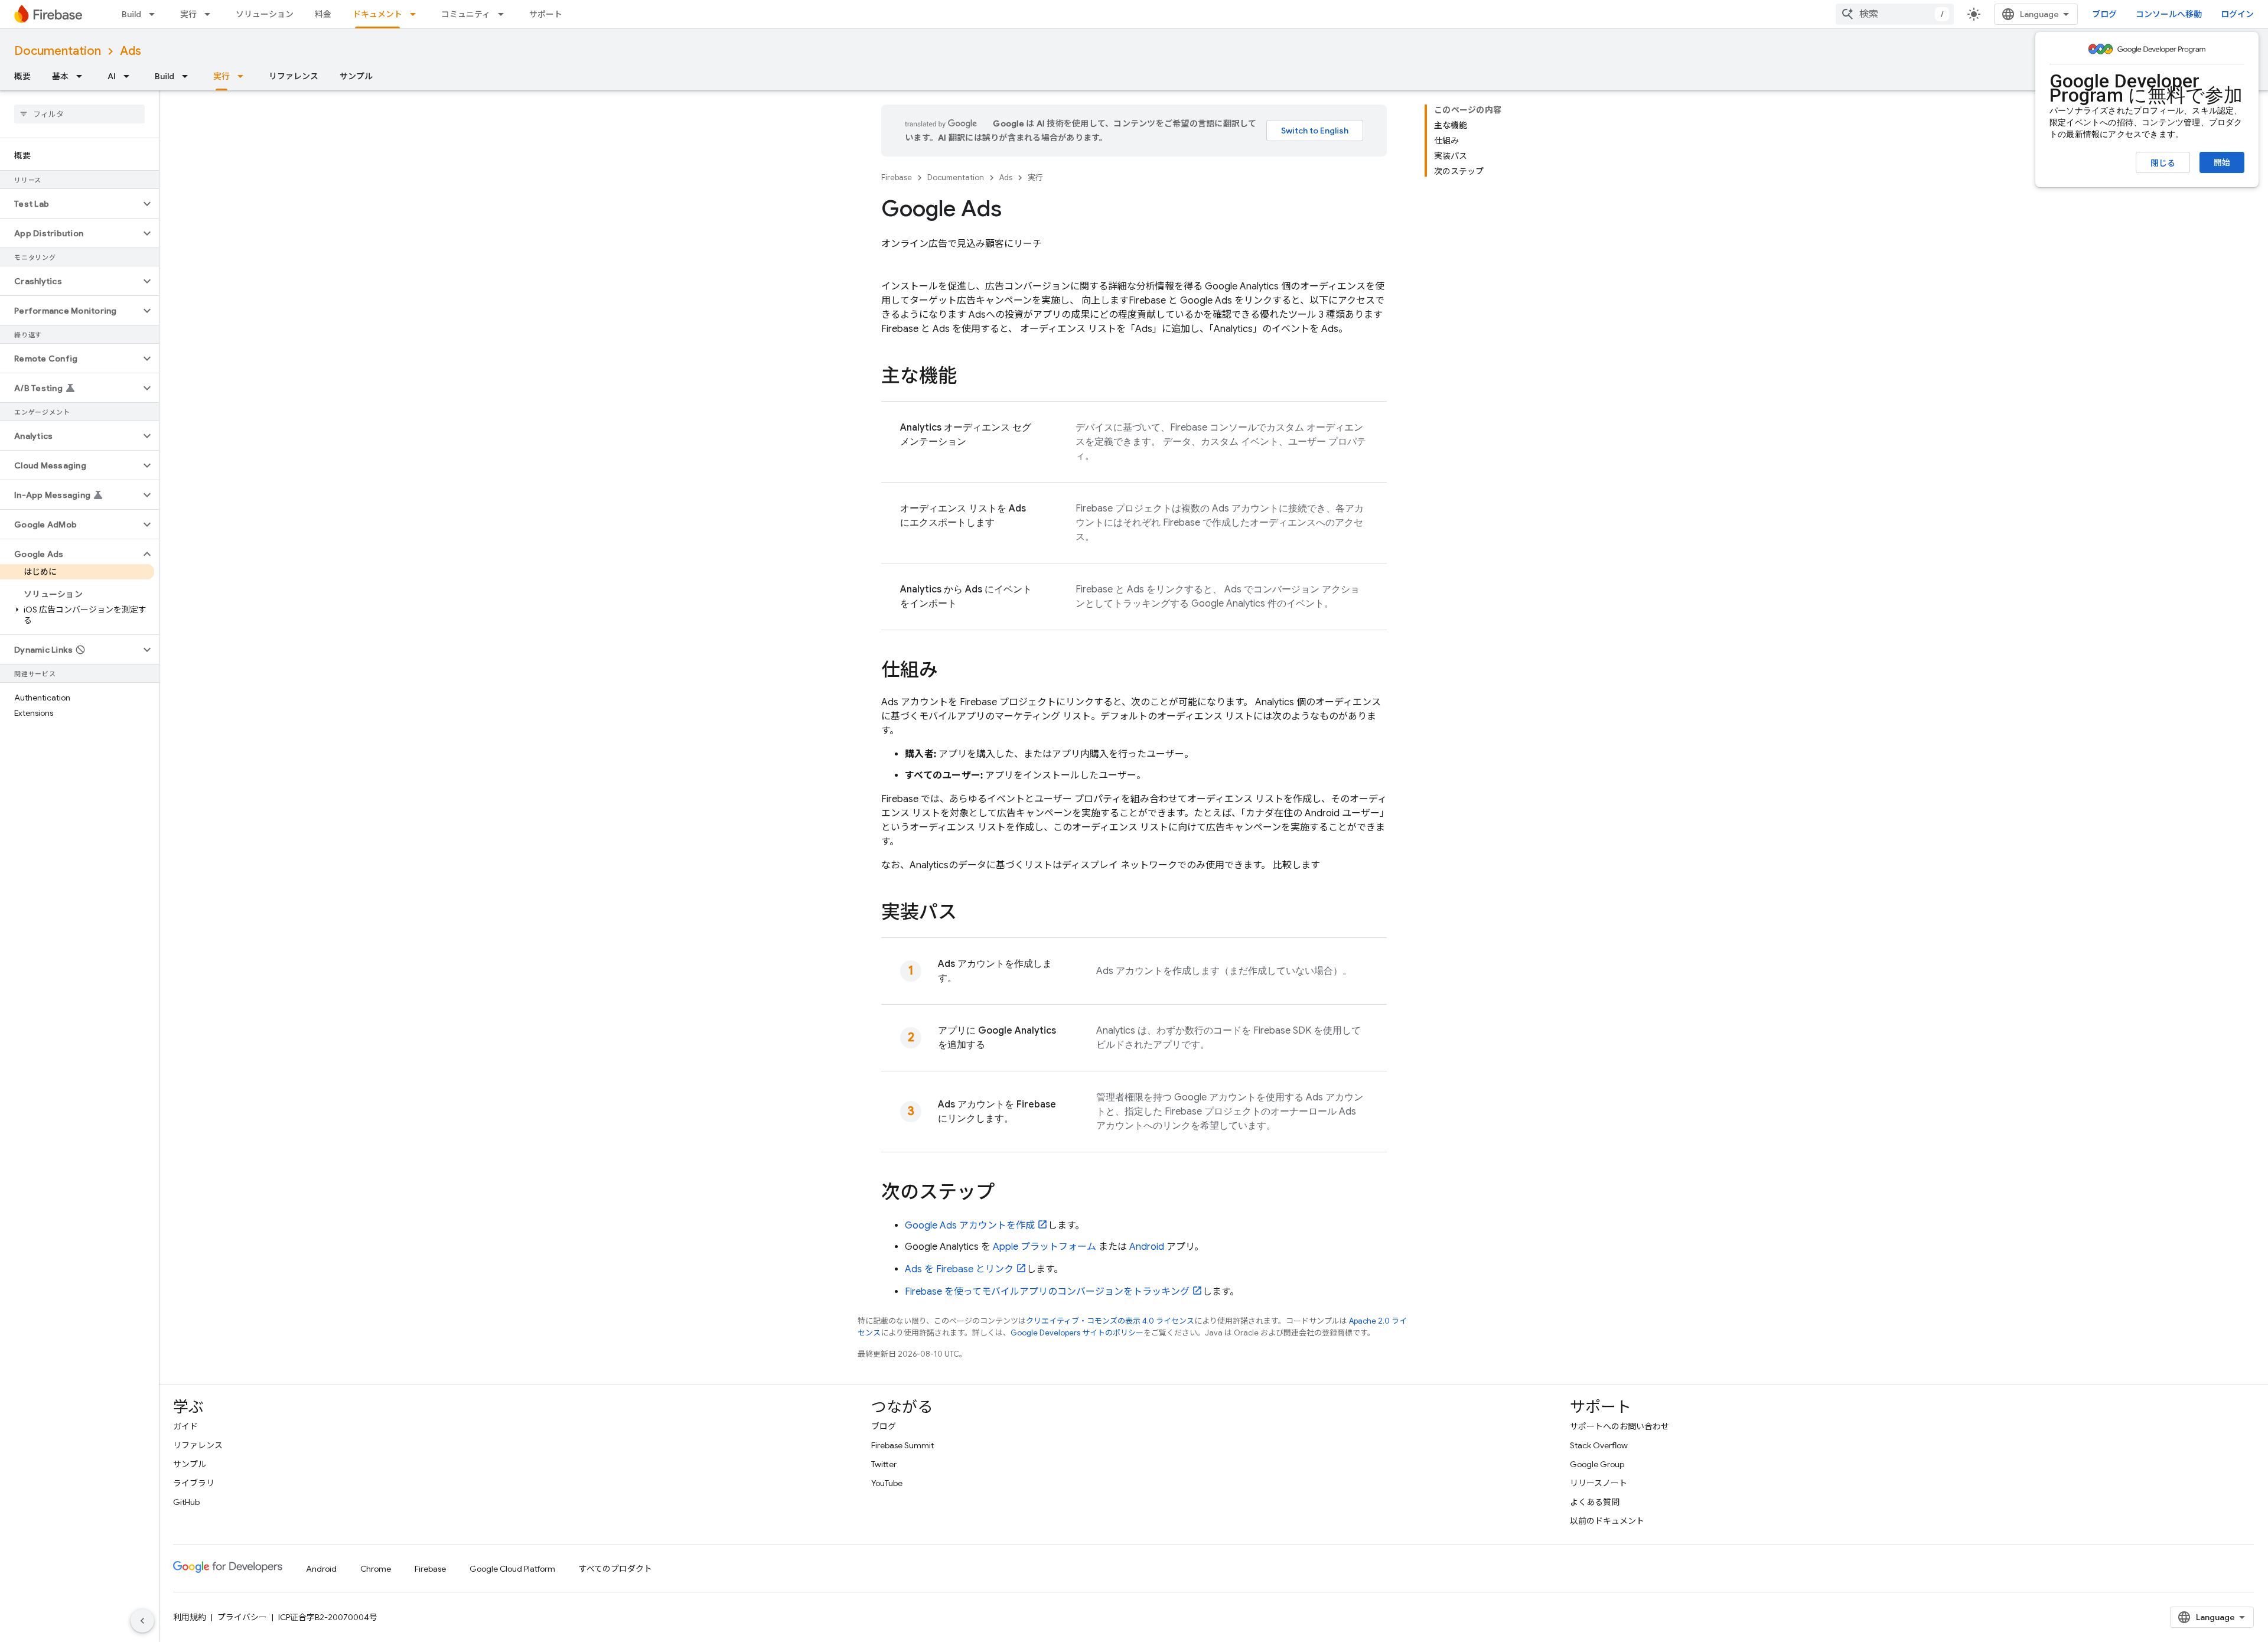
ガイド (185, 1426)
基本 (60, 76)
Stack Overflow (1599, 1445)
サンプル (356, 76)
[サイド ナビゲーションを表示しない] (142, 1621)
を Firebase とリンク (959, 1269)
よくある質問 (1595, 1502)
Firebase (897, 177)
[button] (70, 204)
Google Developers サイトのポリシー (1077, 1333)
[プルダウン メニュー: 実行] (211, 14)
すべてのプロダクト (615, 1569)
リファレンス (294, 76)
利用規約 (190, 1617)
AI (112, 76)
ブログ (2104, 14)
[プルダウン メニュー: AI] (130, 76)
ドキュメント (377, 14)
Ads (131, 51)
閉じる (2163, 163)
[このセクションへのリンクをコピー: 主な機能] (969, 377)
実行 (188, 14)
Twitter (884, 1464)
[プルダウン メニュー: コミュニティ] (504, 14)
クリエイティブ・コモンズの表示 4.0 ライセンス (1110, 1321)
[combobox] (1895, 14)
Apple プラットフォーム (1045, 1247)
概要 (22, 76)
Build (131, 14)
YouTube (887, 1483)
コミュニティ (466, 14)
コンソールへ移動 (2169, 14)
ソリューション (265, 14)
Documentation (58, 51)
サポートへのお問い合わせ (1619, 1426)
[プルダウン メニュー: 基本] (83, 76)
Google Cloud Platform (512, 1569)
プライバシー (242, 1617)
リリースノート (1599, 1483)
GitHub (186, 1502)
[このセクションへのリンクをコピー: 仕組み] (950, 672)
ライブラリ (194, 1483)
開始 (2222, 162)
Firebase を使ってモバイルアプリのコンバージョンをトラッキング (1047, 1292)
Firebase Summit (902, 1445)
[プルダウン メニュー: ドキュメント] (416, 14)
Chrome (376, 1569)
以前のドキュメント (1607, 1521)
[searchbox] (79, 114)
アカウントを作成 (970, 1226)
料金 (323, 14)
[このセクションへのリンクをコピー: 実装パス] (969, 914)
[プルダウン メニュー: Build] (155, 14)
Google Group (1597, 1464)
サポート (546, 14)
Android (1147, 1247)
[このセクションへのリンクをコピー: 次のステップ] (1006, 1194)
